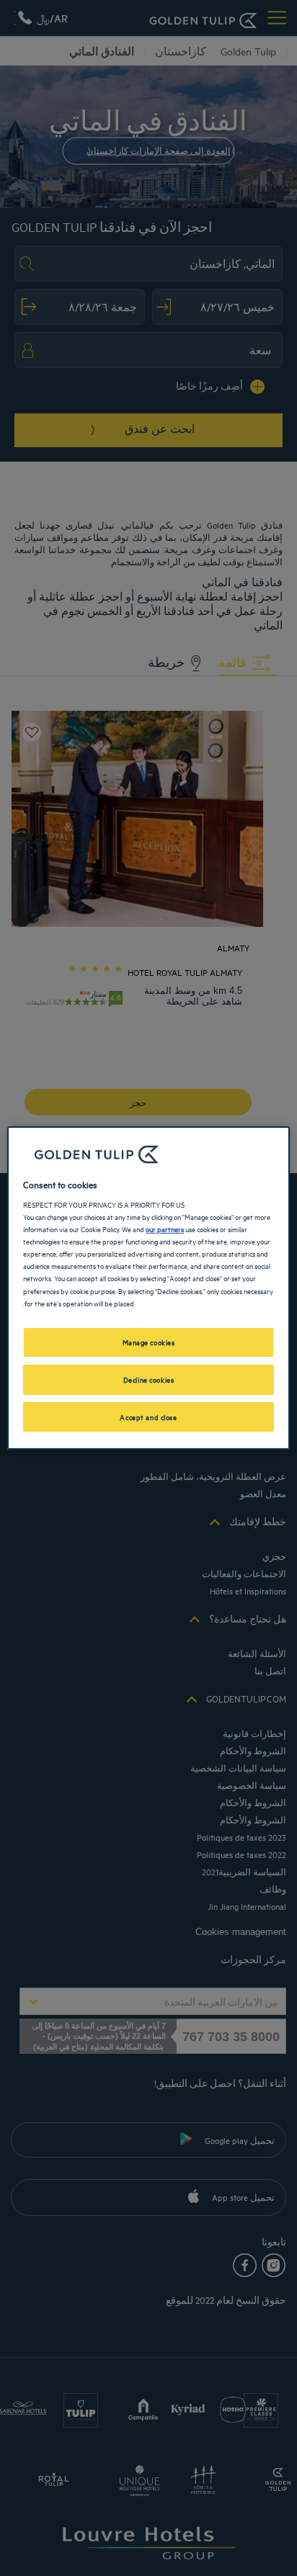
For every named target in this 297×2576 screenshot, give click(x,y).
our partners (165, 1229)
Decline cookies (149, 1379)
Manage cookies (149, 1342)
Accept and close (148, 1417)
